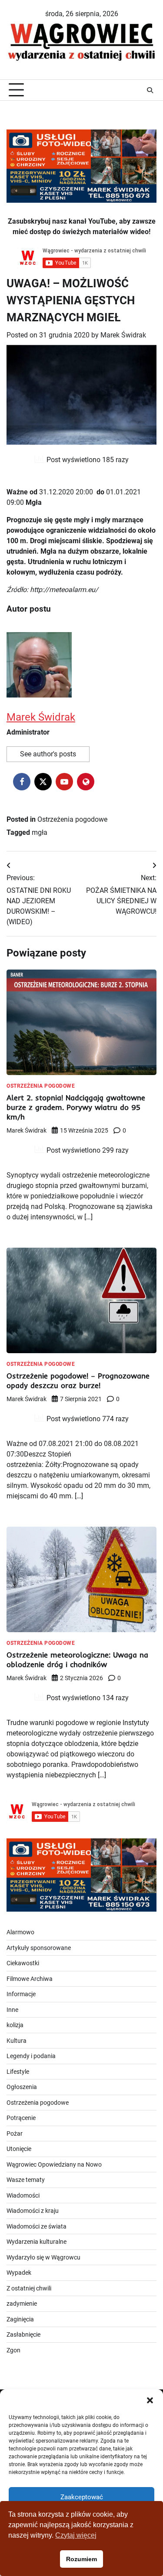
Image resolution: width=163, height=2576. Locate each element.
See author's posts (48, 754)
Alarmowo (20, 1932)
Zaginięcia (20, 2319)
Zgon (13, 2350)
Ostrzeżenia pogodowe (72, 819)
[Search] (150, 90)
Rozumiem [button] (81, 2559)
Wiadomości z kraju (33, 2211)
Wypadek (19, 2273)
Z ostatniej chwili (29, 2288)
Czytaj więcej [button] (76, 2535)
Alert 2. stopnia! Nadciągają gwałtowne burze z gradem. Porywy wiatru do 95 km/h (76, 1107)
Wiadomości (23, 2195)
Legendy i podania (31, 2056)
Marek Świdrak (123, 335)
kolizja (15, 2025)
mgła (40, 832)
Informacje (21, 1994)
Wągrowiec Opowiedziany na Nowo (54, 2164)
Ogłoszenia (22, 2087)
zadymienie (22, 2304)
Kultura (17, 2041)
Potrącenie (21, 2118)
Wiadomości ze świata (37, 2226)
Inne (12, 2010)
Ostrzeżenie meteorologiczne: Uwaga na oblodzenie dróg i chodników (77, 1659)
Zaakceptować (82, 2497)
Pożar (15, 2134)
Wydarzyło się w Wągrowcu (43, 2257)
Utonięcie (19, 2149)
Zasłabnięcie (23, 2334)
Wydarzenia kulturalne (37, 2242)
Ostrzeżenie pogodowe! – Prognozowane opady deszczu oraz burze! (78, 1380)
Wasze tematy (26, 2180)
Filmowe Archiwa (30, 1979)
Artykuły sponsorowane (39, 1948)
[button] (150, 2400)
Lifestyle (18, 2072)
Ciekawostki (23, 1963)
